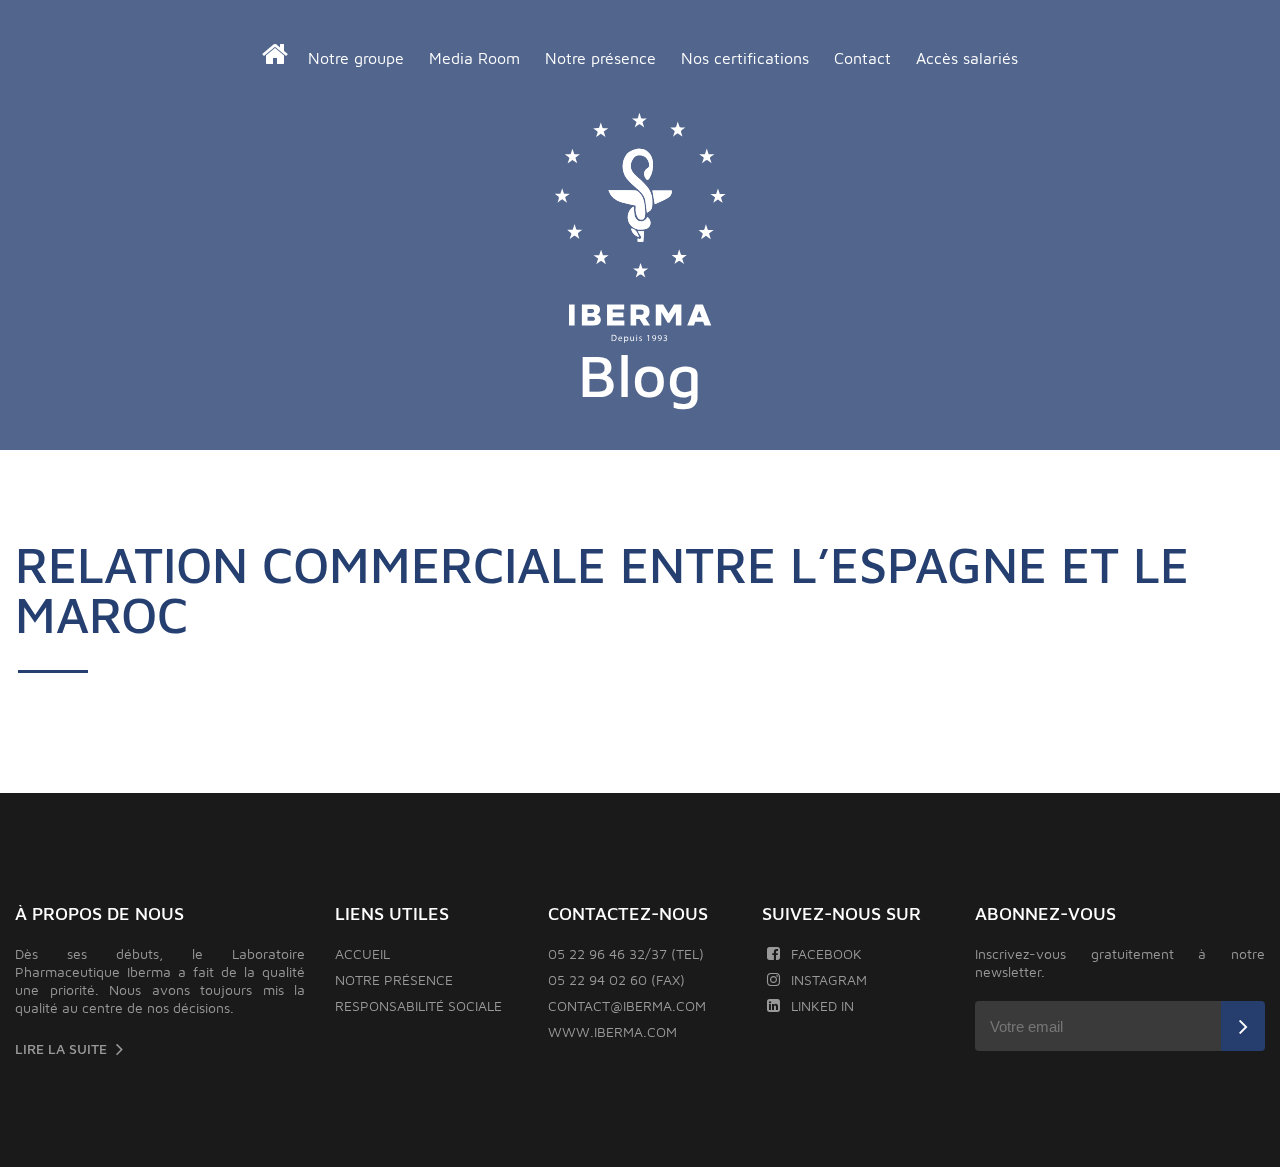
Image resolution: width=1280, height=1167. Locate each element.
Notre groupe (356, 58)
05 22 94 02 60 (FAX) (616, 979)
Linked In (822, 1005)
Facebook (826, 953)
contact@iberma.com (627, 1005)
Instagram (829, 979)
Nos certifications (745, 58)
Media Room (474, 58)
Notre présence (600, 58)
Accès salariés (967, 58)
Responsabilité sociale (418, 1005)
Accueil (362, 953)
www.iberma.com (612, 1031)
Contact (862, 58)
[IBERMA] (640, 229)
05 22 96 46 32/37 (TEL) (626, 953)
